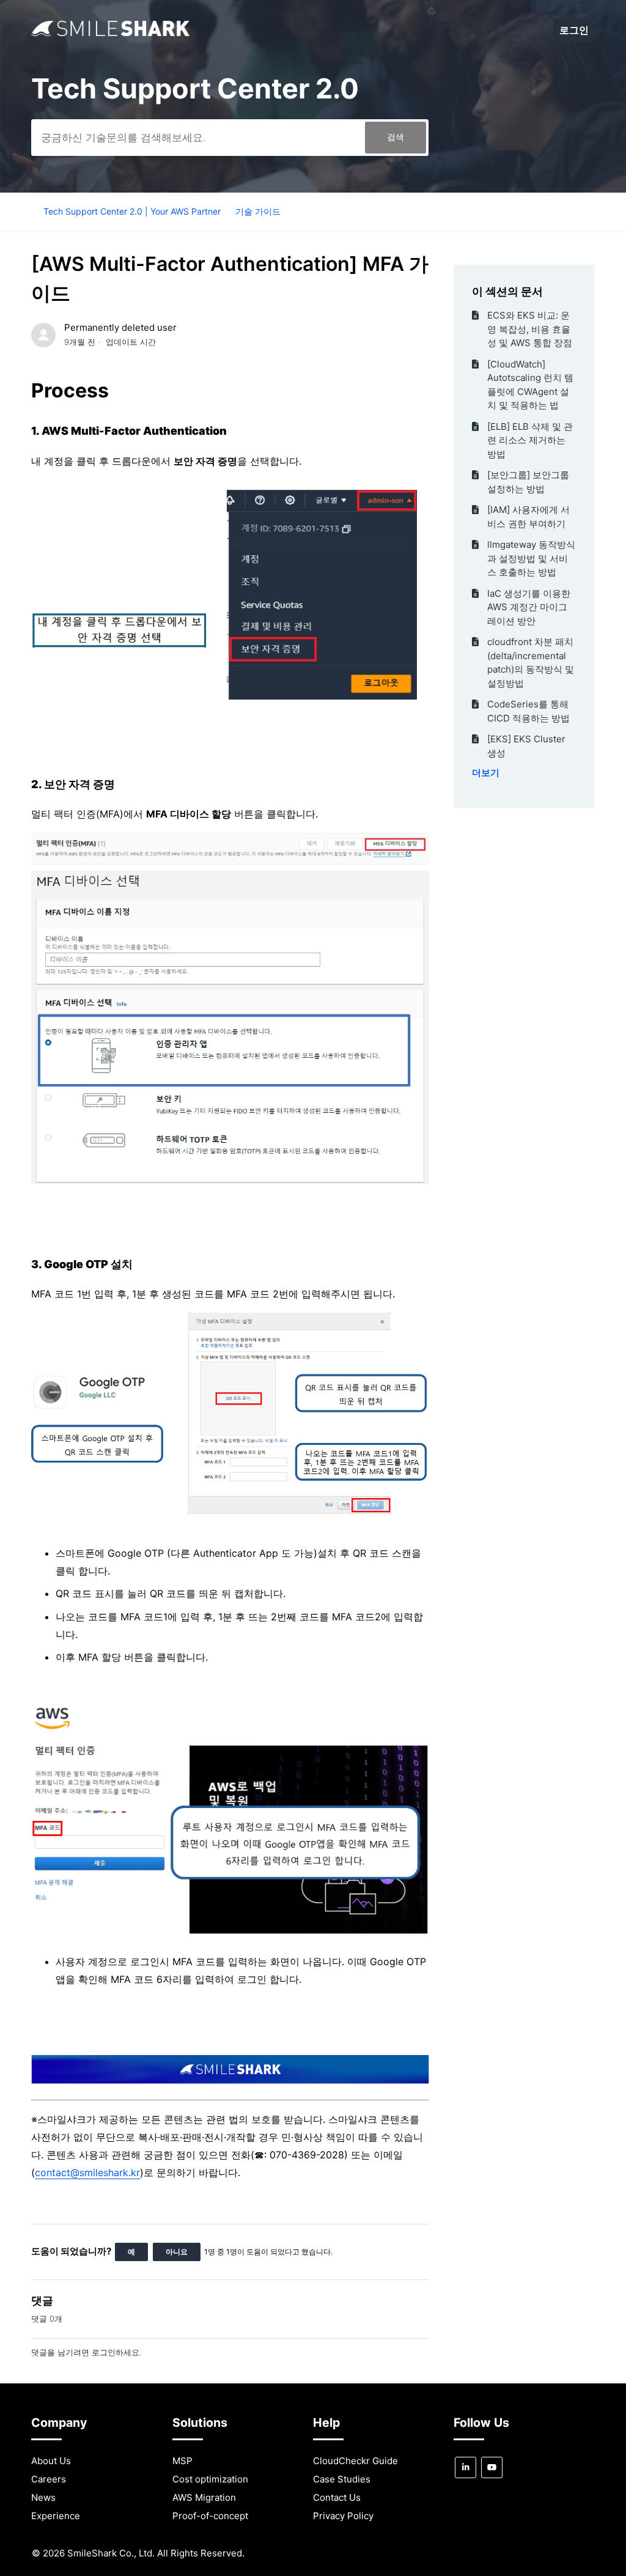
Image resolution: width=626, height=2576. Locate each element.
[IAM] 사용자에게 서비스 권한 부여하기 (528, 517)
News (43, 2497)
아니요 (177, 2252)
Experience (56, 2516)
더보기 (486, 773)
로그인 (104, 2352)
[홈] (110, 33)
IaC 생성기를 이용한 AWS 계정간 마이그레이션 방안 (529, 607)
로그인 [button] (574, 30)
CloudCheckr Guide (355, 2461)
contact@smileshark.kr (87, 2172)
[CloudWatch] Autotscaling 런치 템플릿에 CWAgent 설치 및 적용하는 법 (530, 385)
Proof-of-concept (210, 2516)
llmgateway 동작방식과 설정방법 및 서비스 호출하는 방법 (531, 558)
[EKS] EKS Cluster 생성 (526, 746)
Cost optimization (210, 2479)
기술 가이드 (258, 211)
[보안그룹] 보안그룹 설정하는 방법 (528, 482)
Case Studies (342, 2479)
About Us (51, 2461)
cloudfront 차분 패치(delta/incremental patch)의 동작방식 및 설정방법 (531, 662)
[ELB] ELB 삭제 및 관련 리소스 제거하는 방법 (530, 440)
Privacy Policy (343, 2516)
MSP (182, 2461)
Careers (49, 2479)
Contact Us (337, 2497)
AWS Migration (204, 2497)
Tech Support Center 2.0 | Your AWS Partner (132, 211)
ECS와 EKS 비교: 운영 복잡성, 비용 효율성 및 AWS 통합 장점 (530, 329)
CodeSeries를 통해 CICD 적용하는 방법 (528, 711)
